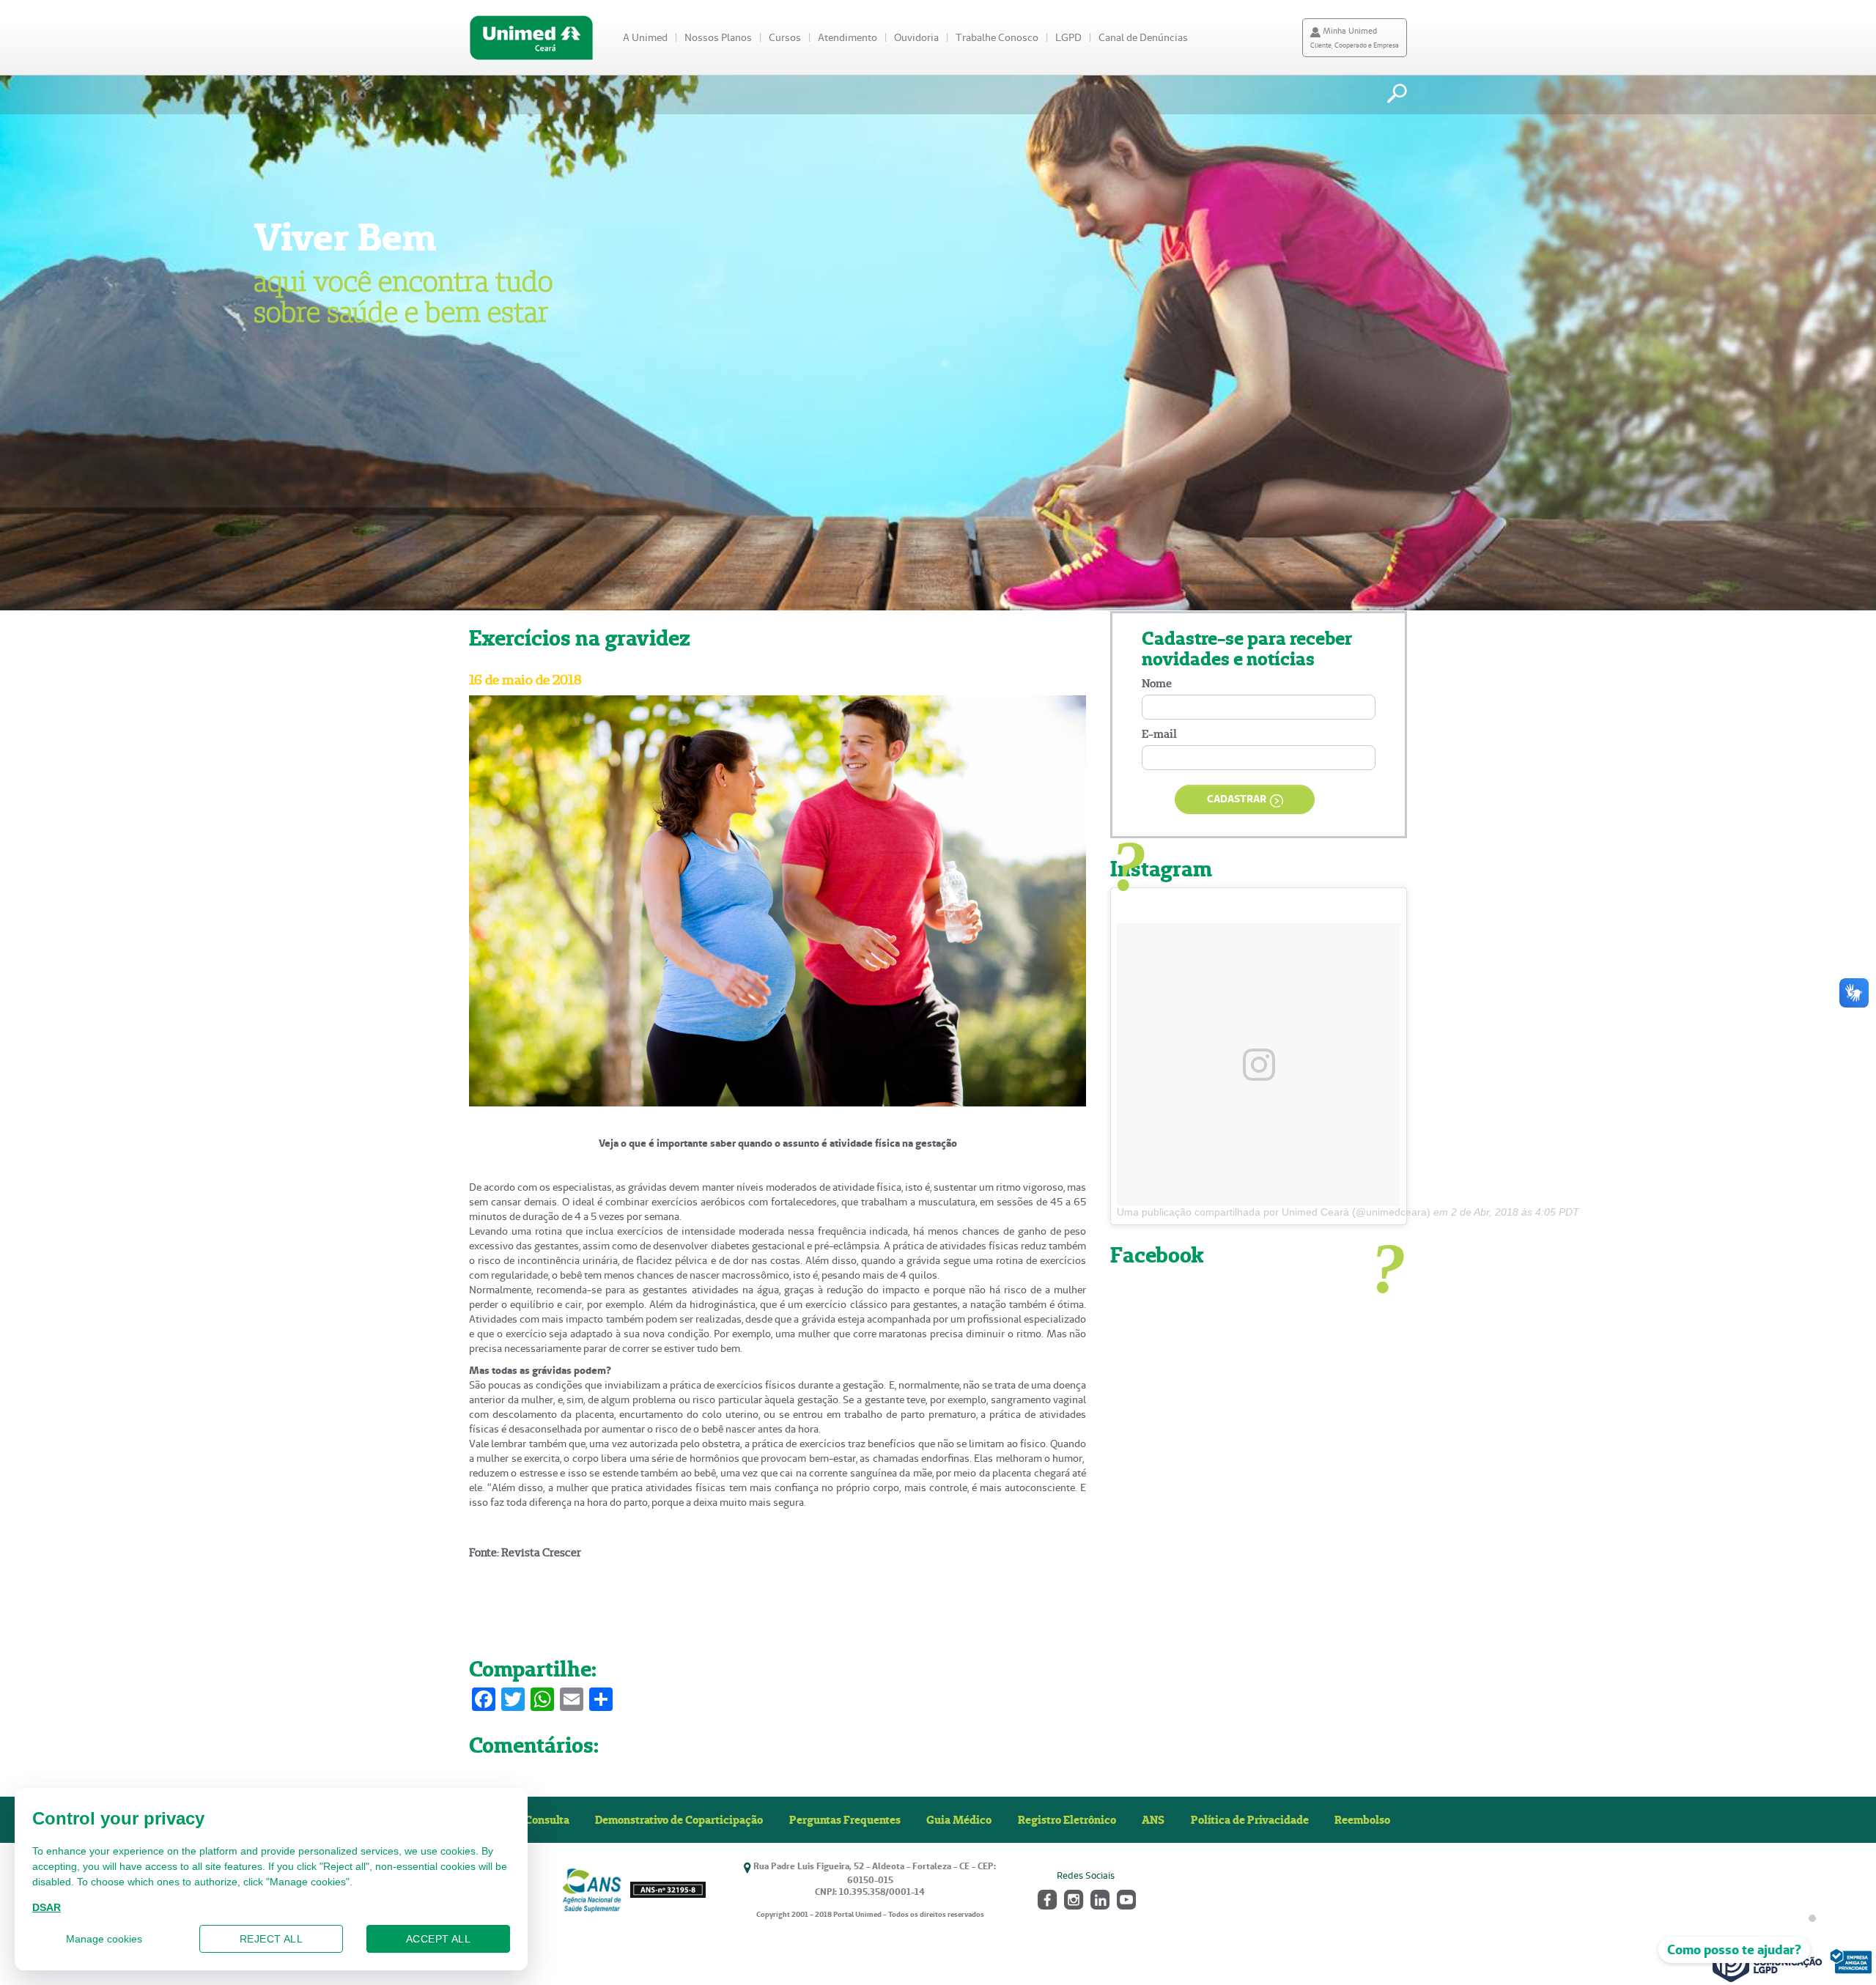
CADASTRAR (1237, 799)
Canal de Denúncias (1143, 37)
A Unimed (645, 37)
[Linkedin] (1099, 1898)
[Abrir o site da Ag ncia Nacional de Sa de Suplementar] (633, 1890)
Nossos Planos (718, 37)
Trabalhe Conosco (997, 37)
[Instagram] (1072, 1898)
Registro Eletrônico (1067, 1819)
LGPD (1068, 37)
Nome (1157, 683)
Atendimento (847, 37)
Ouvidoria (916, 37)
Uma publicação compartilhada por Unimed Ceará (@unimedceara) (1274, 1212)
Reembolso (1362, 1819)
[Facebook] (1046, 1898)
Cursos (785, 37)
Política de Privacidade (1250, 1819)
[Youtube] (1125, 1898)
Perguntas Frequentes (845, 1819)
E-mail (1159, 734)
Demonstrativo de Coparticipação (679, 1819)
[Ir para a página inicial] (531, 38)
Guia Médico (959, 1819)
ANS (1153, 1819)
